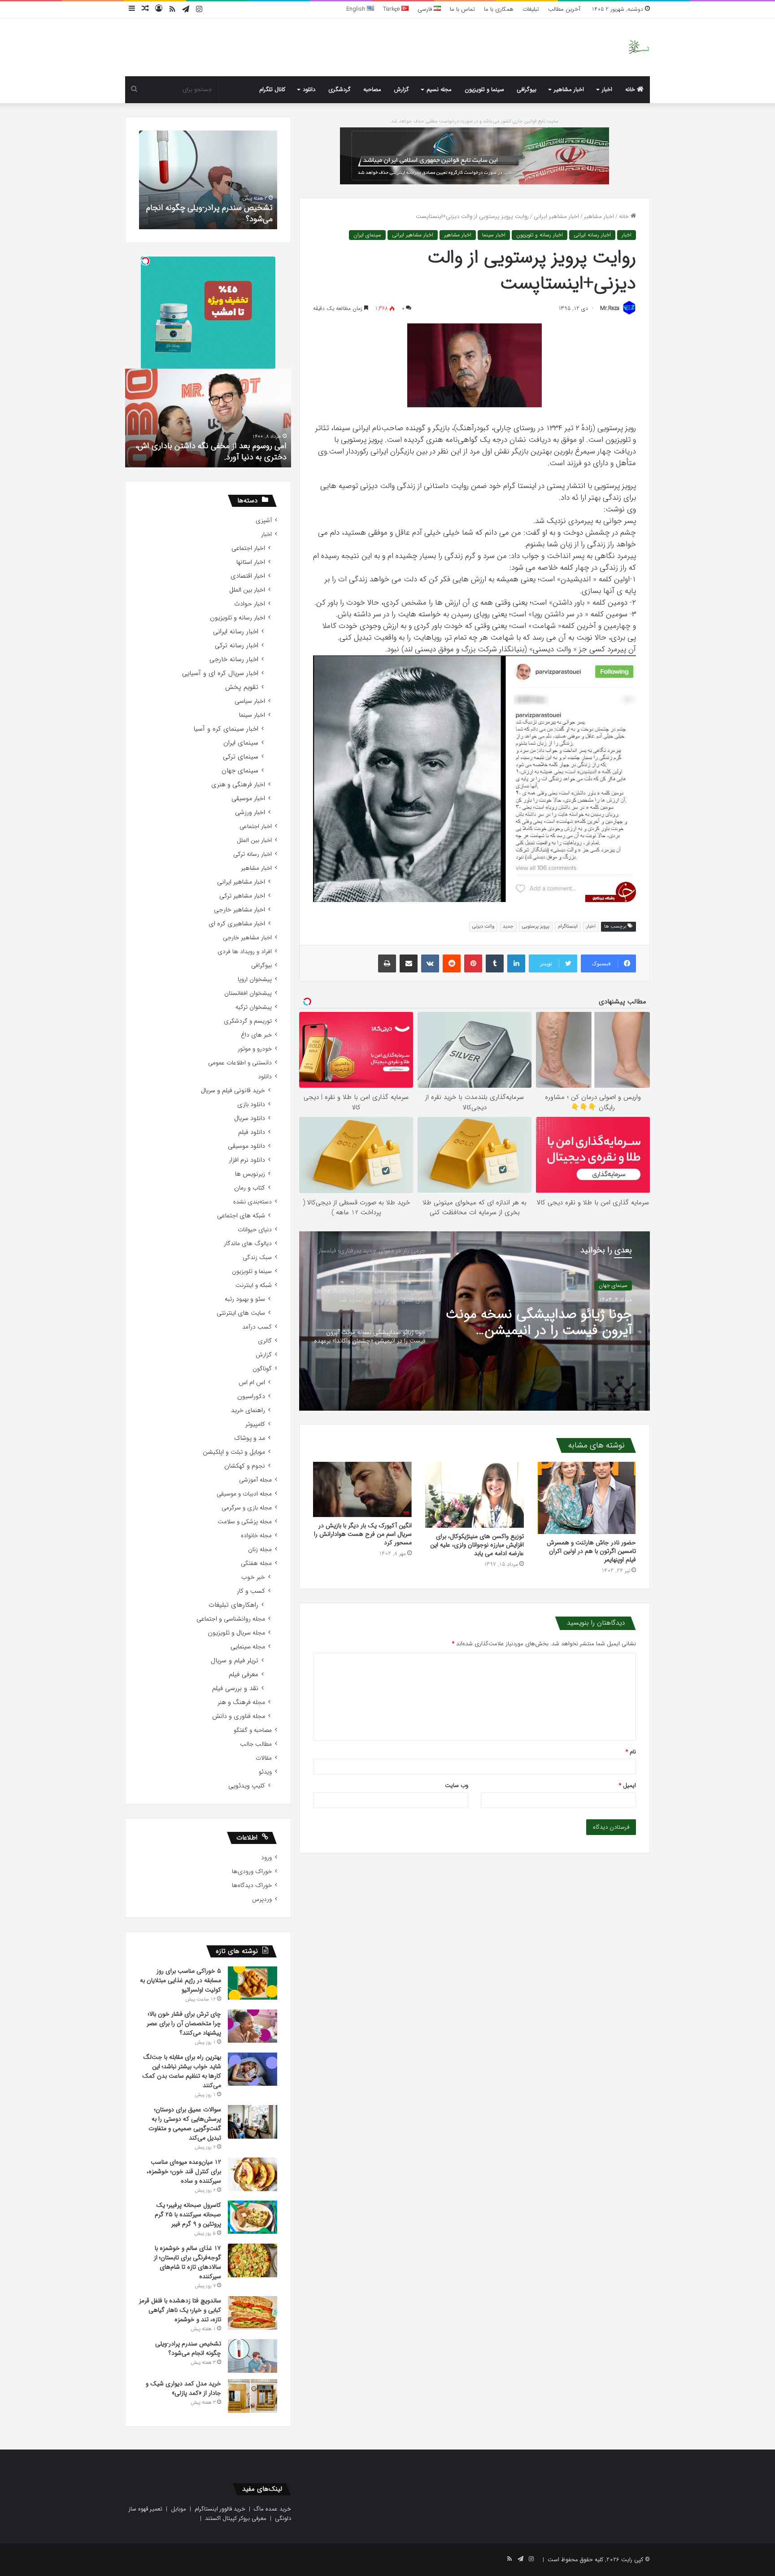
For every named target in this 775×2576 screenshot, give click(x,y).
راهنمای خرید (248, 1410)
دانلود (309, 89)
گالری (265, 1341)
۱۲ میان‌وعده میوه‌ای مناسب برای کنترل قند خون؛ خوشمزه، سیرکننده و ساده (184, 2171)
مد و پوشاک (250, 1438)
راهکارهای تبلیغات (233, 1605)
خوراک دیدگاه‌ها (252, 1885)
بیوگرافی (527, 89)
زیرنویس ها (250, 1174)
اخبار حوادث (250, 604)
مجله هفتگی (256, 1563)
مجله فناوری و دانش (239, 1716)
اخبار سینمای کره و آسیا (226, 729)
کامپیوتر (255, 1424)
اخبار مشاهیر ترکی (242, 896)
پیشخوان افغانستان (248, 993)
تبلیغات (531, 9)
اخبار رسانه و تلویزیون (540, 235)
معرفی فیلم (244, 1675)
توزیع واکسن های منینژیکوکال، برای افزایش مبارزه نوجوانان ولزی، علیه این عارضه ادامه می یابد (477, 1545)
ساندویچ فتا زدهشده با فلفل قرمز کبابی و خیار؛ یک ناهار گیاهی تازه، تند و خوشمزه (180, 2310)
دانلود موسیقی (246, 1146)
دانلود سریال (250, 1118)
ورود (266, 1858)
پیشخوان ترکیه (254, 1007)
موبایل (179, 2509)
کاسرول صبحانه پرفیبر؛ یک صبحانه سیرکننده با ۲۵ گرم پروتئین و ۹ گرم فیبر (188, 2214)
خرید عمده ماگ (272, 2509)
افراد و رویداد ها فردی (245, 952)
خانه (631, 89)
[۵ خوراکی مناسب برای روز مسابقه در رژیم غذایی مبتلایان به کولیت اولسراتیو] (253, 1983)
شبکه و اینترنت (254, 1285)
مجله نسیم (439, 89)
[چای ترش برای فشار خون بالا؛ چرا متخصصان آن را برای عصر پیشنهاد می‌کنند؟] (253, 2026)
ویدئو (265, 1772)
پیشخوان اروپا (255, 979)
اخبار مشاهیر (569, 89)
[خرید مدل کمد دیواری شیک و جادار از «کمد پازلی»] (253, 2396)
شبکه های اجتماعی (241, 1216)
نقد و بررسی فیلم (235, 1689)
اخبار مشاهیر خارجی (606, 1285)
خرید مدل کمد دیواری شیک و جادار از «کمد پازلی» (211, 213)
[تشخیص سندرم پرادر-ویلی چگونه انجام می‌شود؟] (253, 2356)
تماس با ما (462, 9)
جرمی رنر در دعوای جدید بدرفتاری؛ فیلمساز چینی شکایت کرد (538, 1323)
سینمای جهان (240, 771)
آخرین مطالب (564, 9)
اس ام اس (252, 1383)
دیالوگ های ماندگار (248, 1244)
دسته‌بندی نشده (253, 1202)
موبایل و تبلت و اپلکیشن (234, 1452)
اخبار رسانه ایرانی (592, 235)
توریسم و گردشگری (248, 1021)
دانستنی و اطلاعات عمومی (240, 1063)
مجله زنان (260, 1550)
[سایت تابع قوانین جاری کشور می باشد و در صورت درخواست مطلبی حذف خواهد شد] (475, 155)
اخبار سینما (494, 235)
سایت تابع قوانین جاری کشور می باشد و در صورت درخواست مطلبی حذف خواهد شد (475, 121)
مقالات (264, 1758)
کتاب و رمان (250, 1188)
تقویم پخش (242, 687)
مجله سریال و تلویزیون (236, 1633)
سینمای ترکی (241, 757)
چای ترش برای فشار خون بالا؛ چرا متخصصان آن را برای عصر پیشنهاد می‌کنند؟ (184, 2023)
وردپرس (262, 1899)
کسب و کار (251, 1591)
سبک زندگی (257, 1257)
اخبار (607, 89)
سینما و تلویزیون (484, 89)
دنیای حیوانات (255, 1230)
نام (631, 1752)
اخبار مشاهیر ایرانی (556, 216)
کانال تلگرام (272, 89)
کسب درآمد (257, 1327)
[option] (475, 1321)
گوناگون (262, 1369)
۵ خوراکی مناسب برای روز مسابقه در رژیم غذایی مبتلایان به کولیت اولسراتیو (181, 1980)
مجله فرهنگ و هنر (241, 1702)
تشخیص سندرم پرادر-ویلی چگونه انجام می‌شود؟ (188, 2348)
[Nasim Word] (639, 47)
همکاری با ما (499, 9)
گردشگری (340, 89)
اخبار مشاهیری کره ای (237, 924)
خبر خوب (253, 1577)
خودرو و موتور (255, 1049)
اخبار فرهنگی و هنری (238, 785)
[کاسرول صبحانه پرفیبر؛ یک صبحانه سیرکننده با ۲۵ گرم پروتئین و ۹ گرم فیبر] (253, 2217)
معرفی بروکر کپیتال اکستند (236, 2518)
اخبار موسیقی (248, 799)
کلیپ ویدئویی (247, 1786)
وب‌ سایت (457, 1785)
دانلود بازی (251, 1105)
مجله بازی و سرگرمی (247, 1508)
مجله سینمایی (248, 1647)
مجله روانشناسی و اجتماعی (231, 1619)
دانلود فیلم (252, 1132)
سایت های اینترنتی (241, 1313)
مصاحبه (372, 89)
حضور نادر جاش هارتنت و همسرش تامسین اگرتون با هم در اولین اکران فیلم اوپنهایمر (591, 1551)
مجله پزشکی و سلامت (245, 1522)
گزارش (401, 89)
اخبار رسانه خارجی (234, 660)
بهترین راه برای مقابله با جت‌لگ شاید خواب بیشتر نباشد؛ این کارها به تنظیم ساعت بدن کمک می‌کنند (182, 2071)
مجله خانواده (256, 1536)
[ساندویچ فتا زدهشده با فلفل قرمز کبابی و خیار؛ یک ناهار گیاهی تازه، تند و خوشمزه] (253, 2313)
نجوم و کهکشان (245, 1466)
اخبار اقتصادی (248, 576)
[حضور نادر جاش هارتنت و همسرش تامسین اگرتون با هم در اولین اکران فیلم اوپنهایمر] (587, 1498)
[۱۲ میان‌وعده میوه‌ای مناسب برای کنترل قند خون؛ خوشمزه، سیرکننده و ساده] (253, 2174)
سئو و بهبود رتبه (245, 1299)
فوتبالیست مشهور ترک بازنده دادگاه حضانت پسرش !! (214, 451)
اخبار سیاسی (250, 701)
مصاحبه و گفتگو (253, 1730)
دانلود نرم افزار (247, 1160)
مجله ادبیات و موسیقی (244, 1494)
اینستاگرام (568, 926)
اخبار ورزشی (250, 813)
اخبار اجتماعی (248, 548)
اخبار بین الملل (247, 590)
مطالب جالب (256, 1744)
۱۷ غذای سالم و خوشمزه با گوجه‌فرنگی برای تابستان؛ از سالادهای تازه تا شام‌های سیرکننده (187, 2262)
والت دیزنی (483, 926)
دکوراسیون (251, 1397)
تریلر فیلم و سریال (235, 1661)
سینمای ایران (367, 235)
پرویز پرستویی (536, 926)
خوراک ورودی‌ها (252, 1872)
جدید (508, 926)
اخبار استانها (251, 562)
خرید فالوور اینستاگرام (220, 2509)
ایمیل (627, 1785)
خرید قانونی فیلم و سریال (233, 1091)
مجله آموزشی (255, 1480)
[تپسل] (145, 261)
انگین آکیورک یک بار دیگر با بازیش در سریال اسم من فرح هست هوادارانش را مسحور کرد (363, 1534)
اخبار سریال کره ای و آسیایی (220, 673)
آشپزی (264, 521)
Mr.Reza (610, 308)
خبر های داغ (256, 1035)
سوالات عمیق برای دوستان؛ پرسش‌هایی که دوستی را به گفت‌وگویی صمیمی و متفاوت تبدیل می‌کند (185, 2124)
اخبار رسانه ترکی (237, 646)
